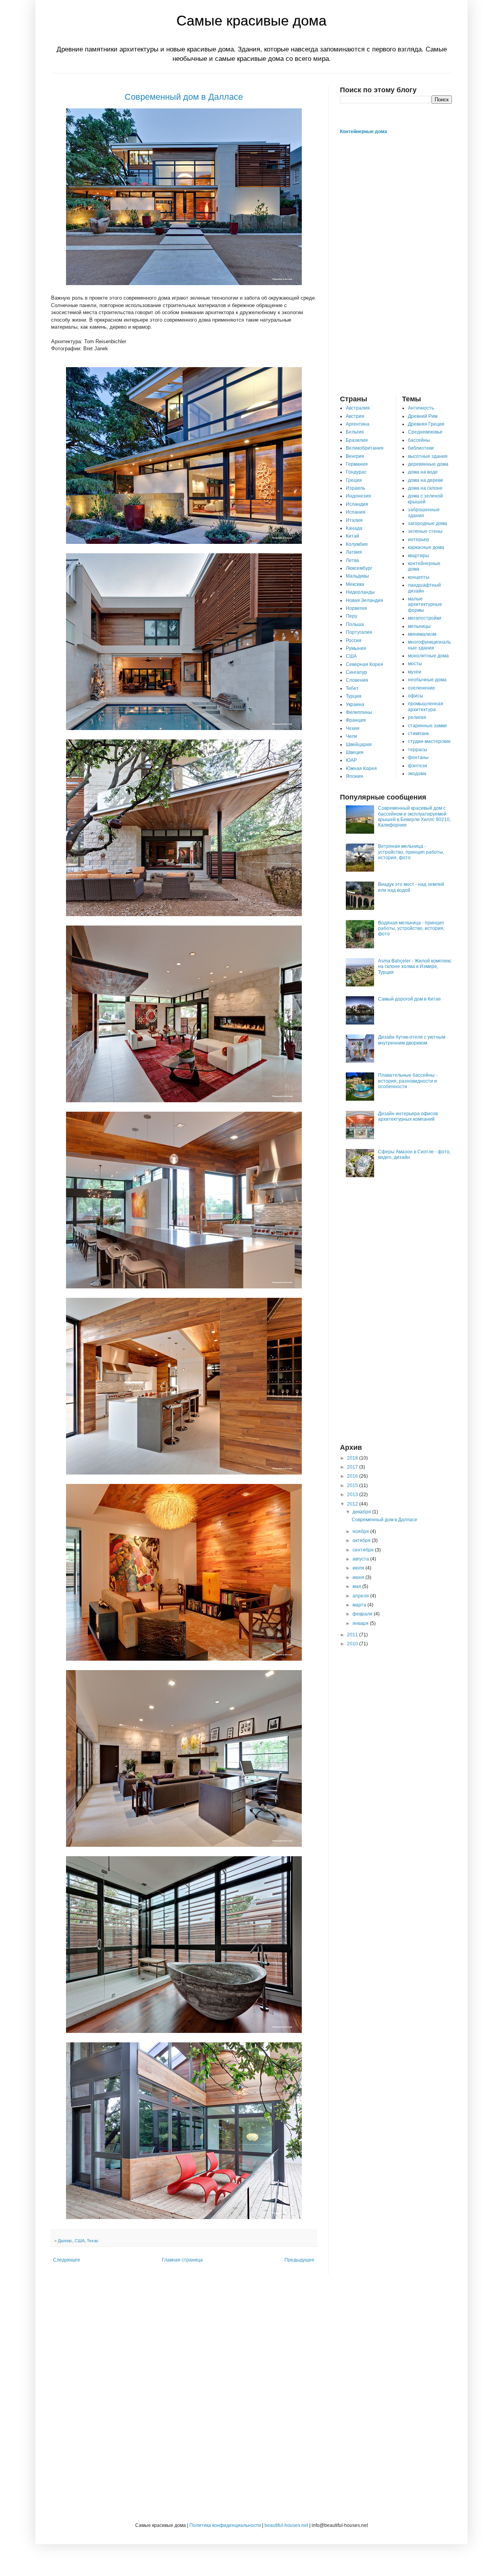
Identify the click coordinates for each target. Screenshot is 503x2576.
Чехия (353, 728)
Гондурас (356, 472)
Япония (354, 776)
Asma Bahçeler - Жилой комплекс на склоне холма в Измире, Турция (415, 967)
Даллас (65, 2241)
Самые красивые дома (251, 21)
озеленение (421, 688)
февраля (363, 1614)
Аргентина (358, 424)
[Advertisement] (396, 265)
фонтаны (418, 757)
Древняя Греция (426, 424)
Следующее (67, 2260)
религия (417, 717)
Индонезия (358, 496)
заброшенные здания (424, 512)
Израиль (355, 488)
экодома (417, 774)
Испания (356, 512)
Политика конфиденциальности (225, 2525)
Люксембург (359, 568)
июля (359, 1568)
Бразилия (357, 440)
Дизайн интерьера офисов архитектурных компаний (408, 1116)
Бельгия (355, 432)
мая (357, 1586)
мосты (415, 664)
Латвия (354, 552)
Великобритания (365, 448)
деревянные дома (428, 464)
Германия (357, 464)
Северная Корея (364, 664)
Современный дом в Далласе (184, 97)
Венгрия (355, 456)
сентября (364, 1550)
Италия (354, 520)
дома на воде (423, 472)
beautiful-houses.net (286, 2525)
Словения (357, 680)
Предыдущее (299, 2260)
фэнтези (418, 766)
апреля (361, 1596)
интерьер (419, 540)
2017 (353, 1467)
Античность (421, 408)
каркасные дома (426, 547)
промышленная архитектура (426, 706)
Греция (354, 480)
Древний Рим (423, 416)
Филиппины (359, 712)
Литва (352, 560)
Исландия (357, 504)
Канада (354, 528)
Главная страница (182, 2260)
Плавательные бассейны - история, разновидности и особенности (408, 1081)
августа (361, 1559)
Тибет (352, 688)
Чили (352, 736)
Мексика (355, 584)
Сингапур (356, 672)
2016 (353, 1476)
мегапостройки (425, 618)
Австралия (358, 408)
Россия (354, 640)
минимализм (422, 634)
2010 (353, 1644)
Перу (352, 616)
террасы (418, 750)
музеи (415, 672)
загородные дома (428, 523)
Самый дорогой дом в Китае (409, 999)
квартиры (419, 556)
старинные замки (427, 726)
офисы (416, 696)
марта (360, 1605)
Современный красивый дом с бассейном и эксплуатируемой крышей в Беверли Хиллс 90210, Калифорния (414, 817)
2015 (353, 1486)
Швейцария (359, 745)
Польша (355, 624)
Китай (352, 536)
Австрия (355, 416)
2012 (353, 1504)
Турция (354, 696)
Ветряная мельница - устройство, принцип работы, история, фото (411, 852)
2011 (353, 1635)
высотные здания (428, 456)
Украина (355, 704)
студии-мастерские (429, 741)
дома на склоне (425, 488)
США (80, 2241)
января (361, 1623)
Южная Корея (361, 768)
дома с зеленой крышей (425, 499)
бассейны (419, 440)
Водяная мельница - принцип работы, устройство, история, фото (411, 928)
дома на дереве (426, 480)
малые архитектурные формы (425, 605)
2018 (353, 1458)
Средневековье (425, 432)
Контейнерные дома (363, 132)
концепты (419, 577)
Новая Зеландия (364, 600)
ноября (361, 1531)
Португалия (359, 632)
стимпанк (418, 734)
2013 (353, 1495)
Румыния (356, 648)
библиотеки (421, 448)
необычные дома (427, 680)
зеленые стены (425, 531)
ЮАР (351, 760)
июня (359, 1577)
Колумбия (357, 544)
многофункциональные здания (429, 645)
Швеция (355, 752)
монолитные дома (428, 656)
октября (362, 1540)
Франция (356, 720)
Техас (93, 2241)
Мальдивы (357, 576)
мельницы (419, 626)
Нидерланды (360, 592)
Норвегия (356, 608)
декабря (362, 1512)
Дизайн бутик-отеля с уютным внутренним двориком (412, 1040)
